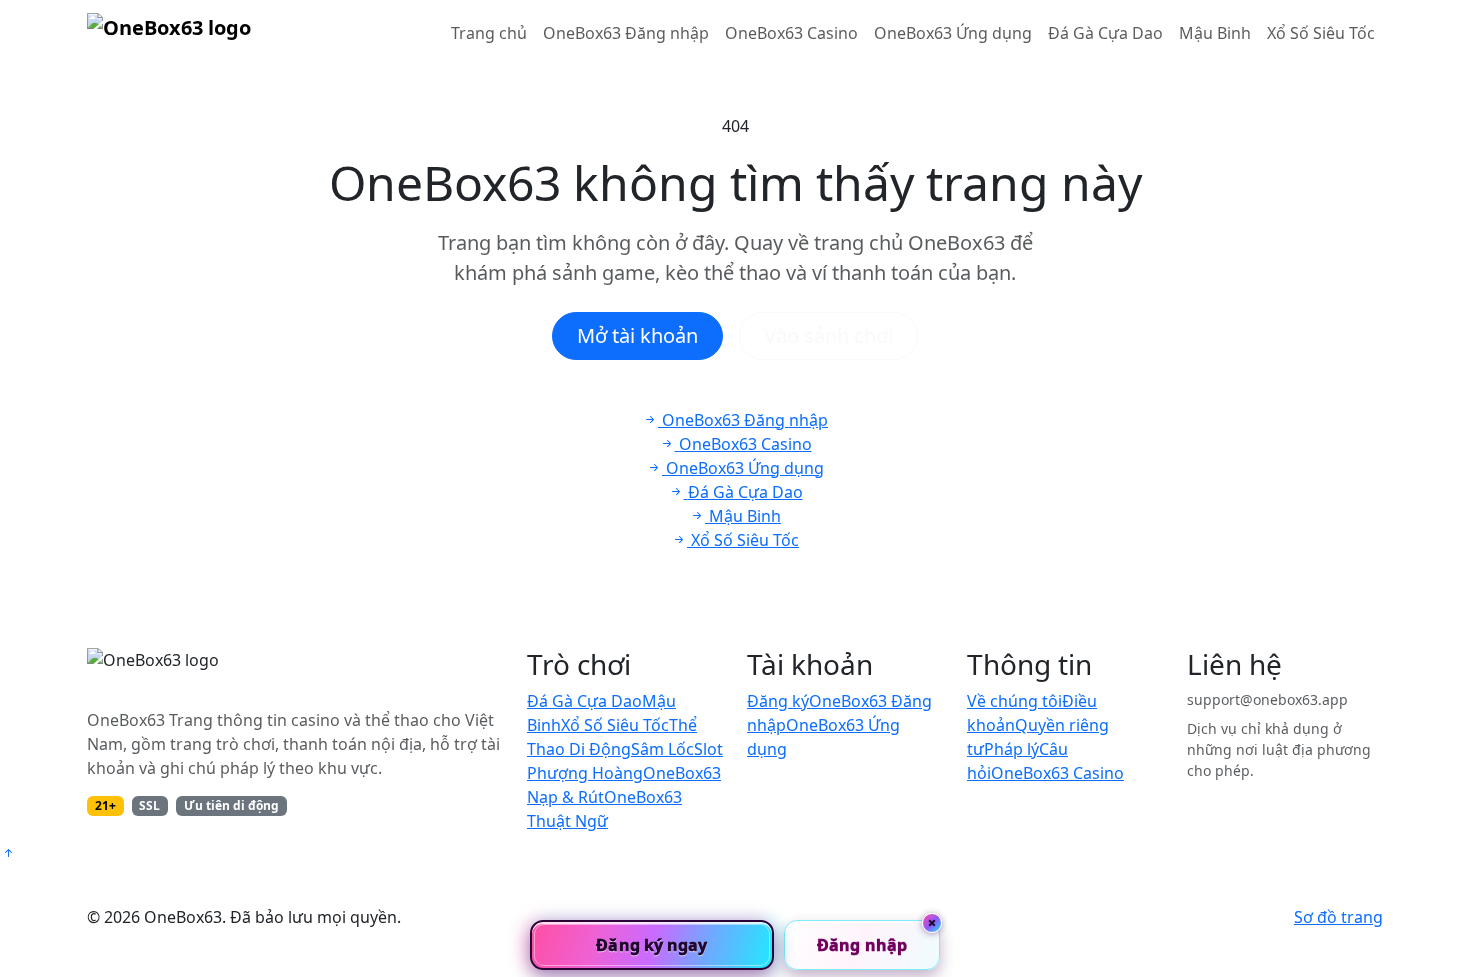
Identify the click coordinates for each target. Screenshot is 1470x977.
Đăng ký (778, 701)
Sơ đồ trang (1338, 917)
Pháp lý (1011, 749)
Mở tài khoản (637, 335)
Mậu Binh (1215, 33)
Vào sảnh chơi (828, 335)
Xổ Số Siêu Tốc (1321, 33)
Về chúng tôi (1014, 701)
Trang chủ (489, 33)
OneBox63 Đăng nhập (626, 33)
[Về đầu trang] (8, 853)
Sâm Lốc (662, 749)
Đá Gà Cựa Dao (1105, 33)
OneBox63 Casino (791, 33)
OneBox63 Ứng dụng (953, 33)
